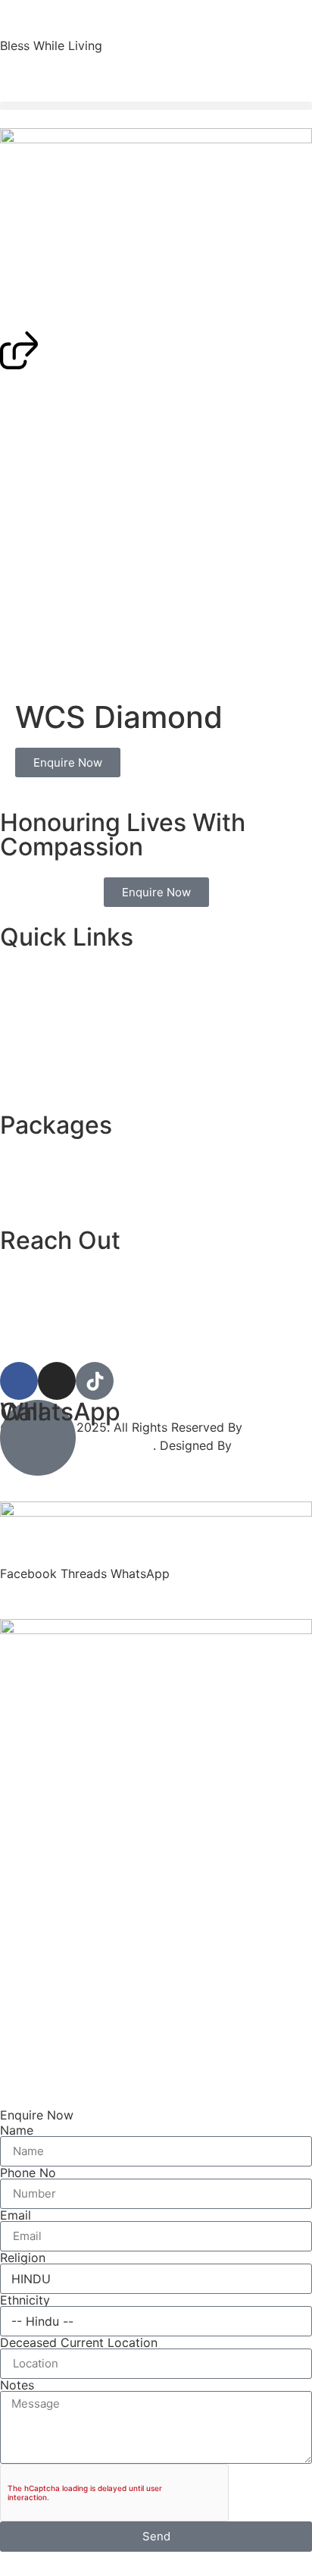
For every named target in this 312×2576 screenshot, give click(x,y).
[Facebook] (19, 1381)
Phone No (28, 2173)
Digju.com (264, 1445)
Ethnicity (25, 2300)
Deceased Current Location (79, 2342)
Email (16, 2215)
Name (17, 2130)
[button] (156, 106)
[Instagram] (57, 1381)
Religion (23, 2258)
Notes (17, 2385)
